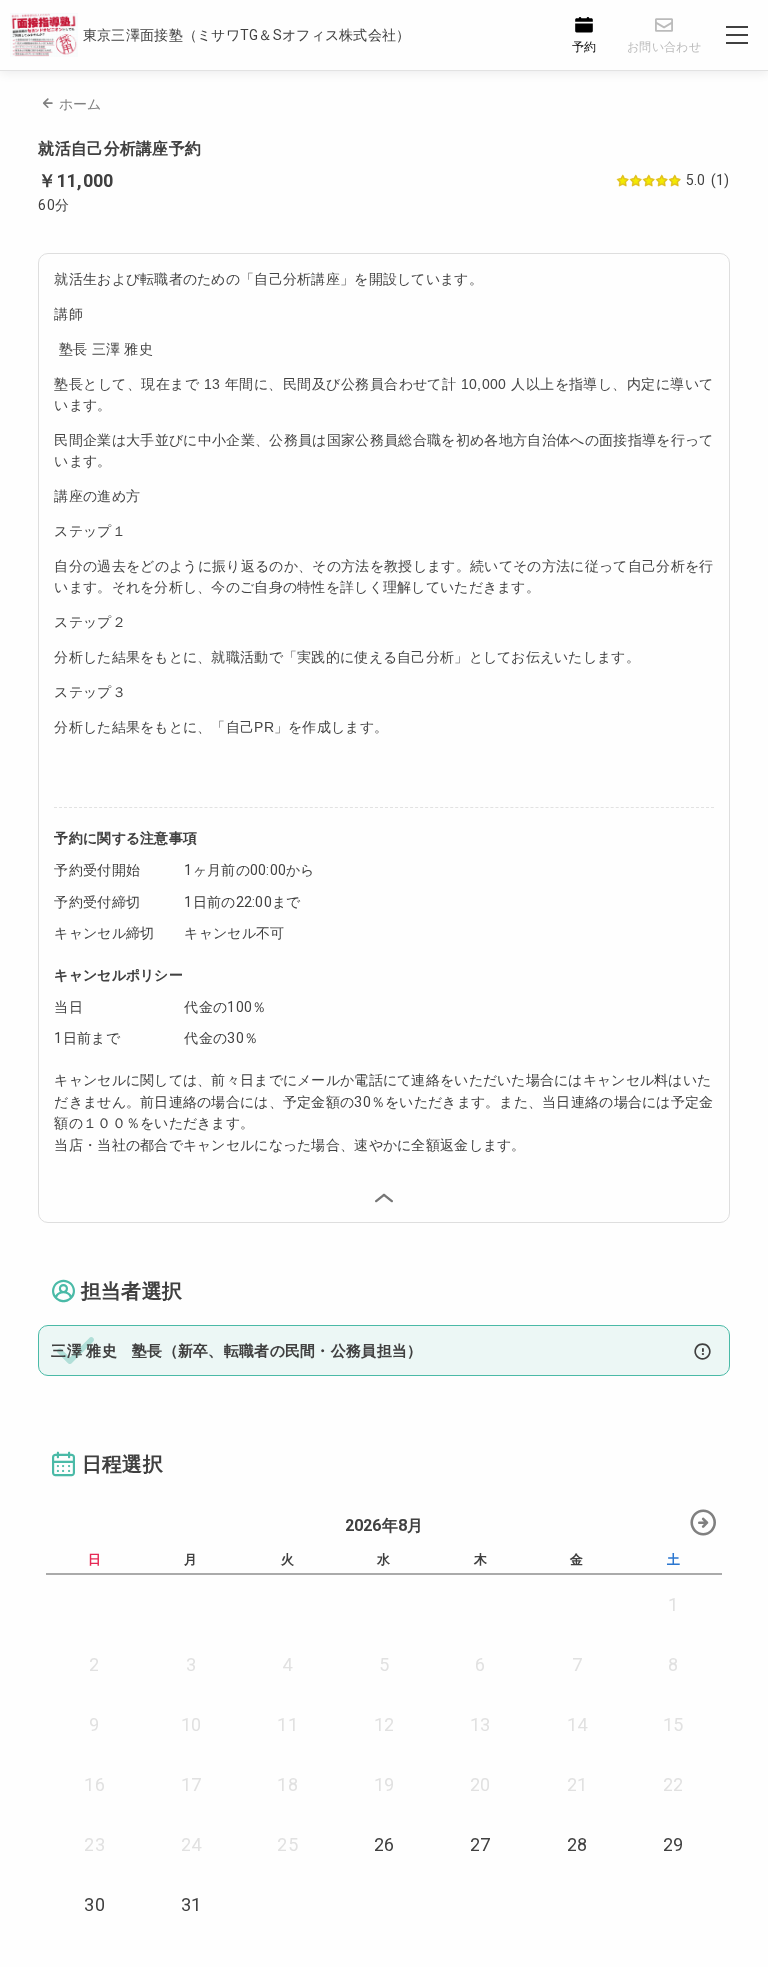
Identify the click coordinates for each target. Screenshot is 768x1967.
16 (94, 1784)
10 (191, 1724)
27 (480, 1844)
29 (673, 1844)
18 (287, 1784)
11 (287, 1724)
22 (673, 1784)
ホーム (80, 104)
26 (384, 1844)
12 (384, 1724)
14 (577, 1724)
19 (384, 1784)
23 (94, 1844)
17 (191, 1784)
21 (577, 1784)
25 (287, 1844)
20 (480, 1784)
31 (191, 1904)
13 (480, 1724)
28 (577, 1844)
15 (673, 1724)
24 (191, 1844)
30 (94, 1904)
